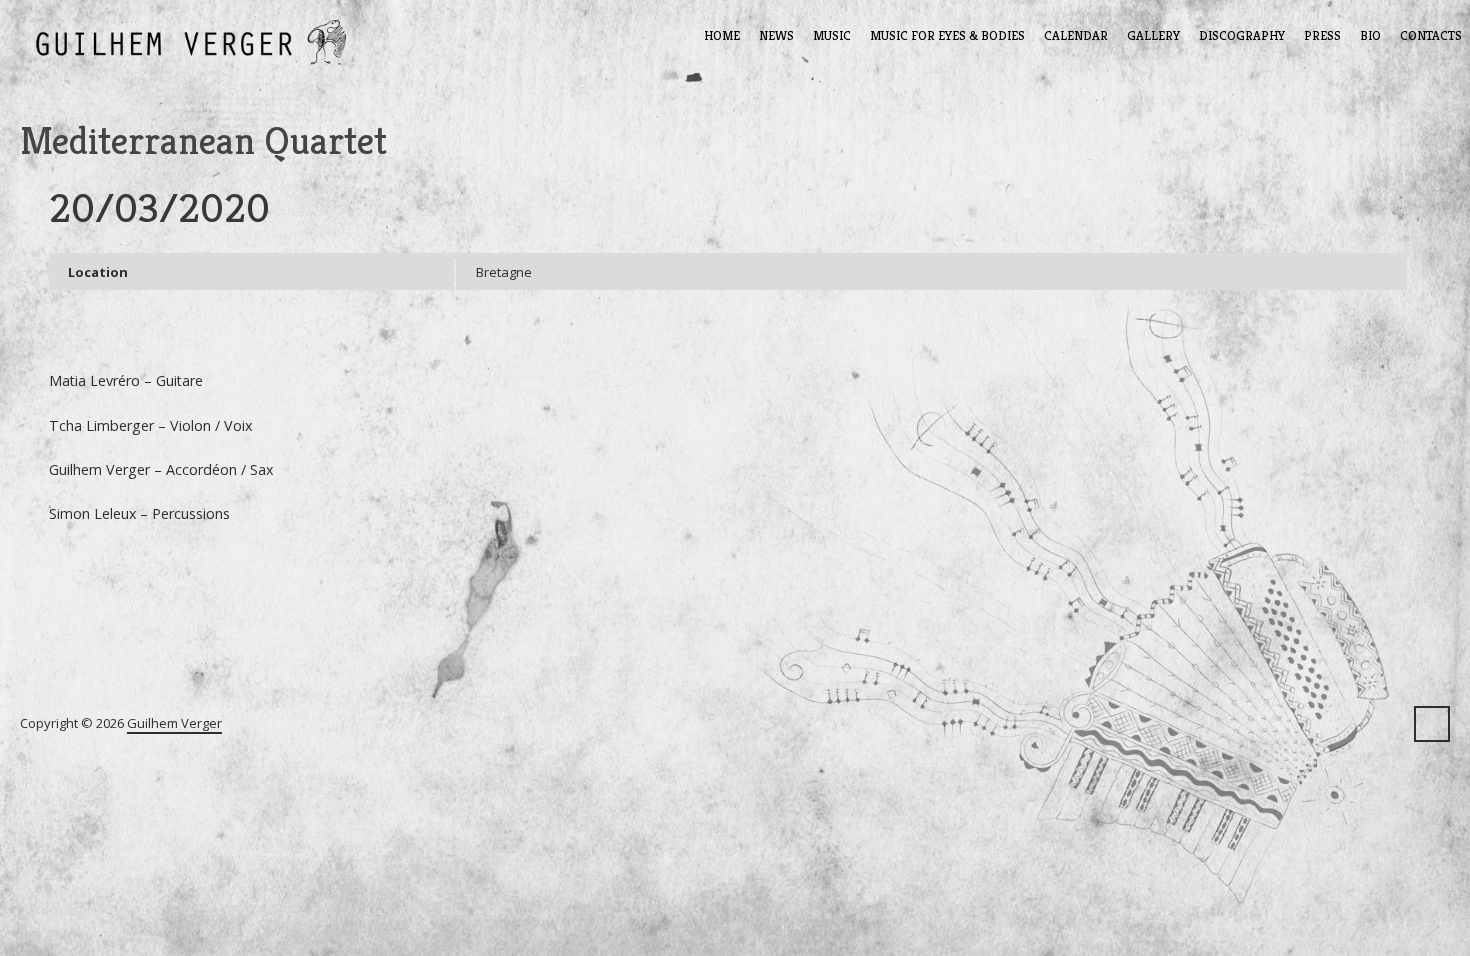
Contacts (1431, 35)
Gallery (1153, 35)
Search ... (1432, 724)
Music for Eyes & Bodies (947, 35)
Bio (1370, 35)
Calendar (1076, 35)
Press (1322, 35)
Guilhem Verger (174, 723)
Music (832, 35)
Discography (1242, 35)
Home (722, 35)
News (776, 35)
